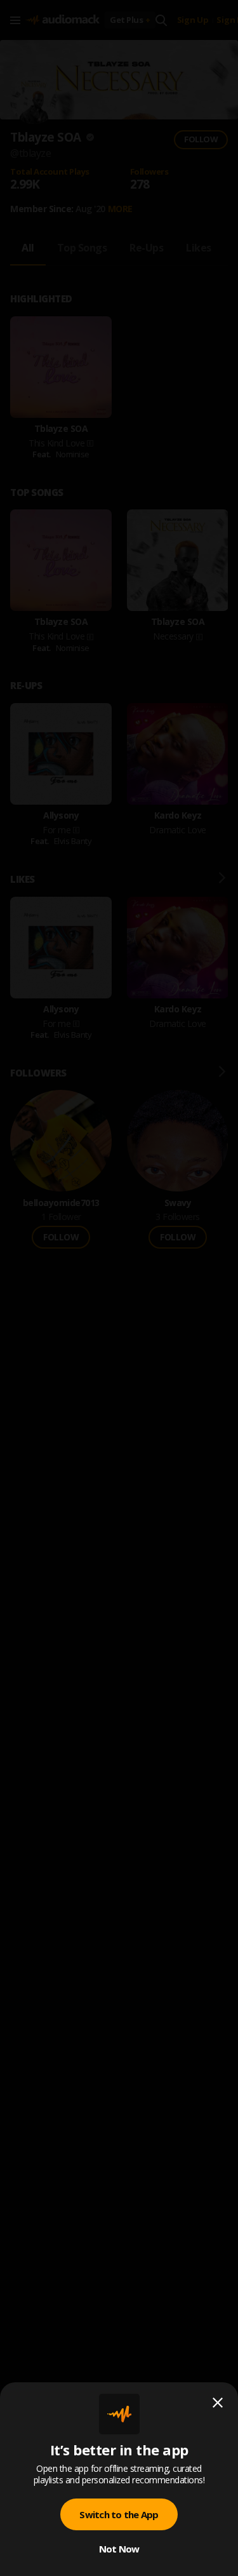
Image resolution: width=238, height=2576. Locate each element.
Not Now (119, 2549)
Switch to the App (119, 2514)
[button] (119, 1288)
